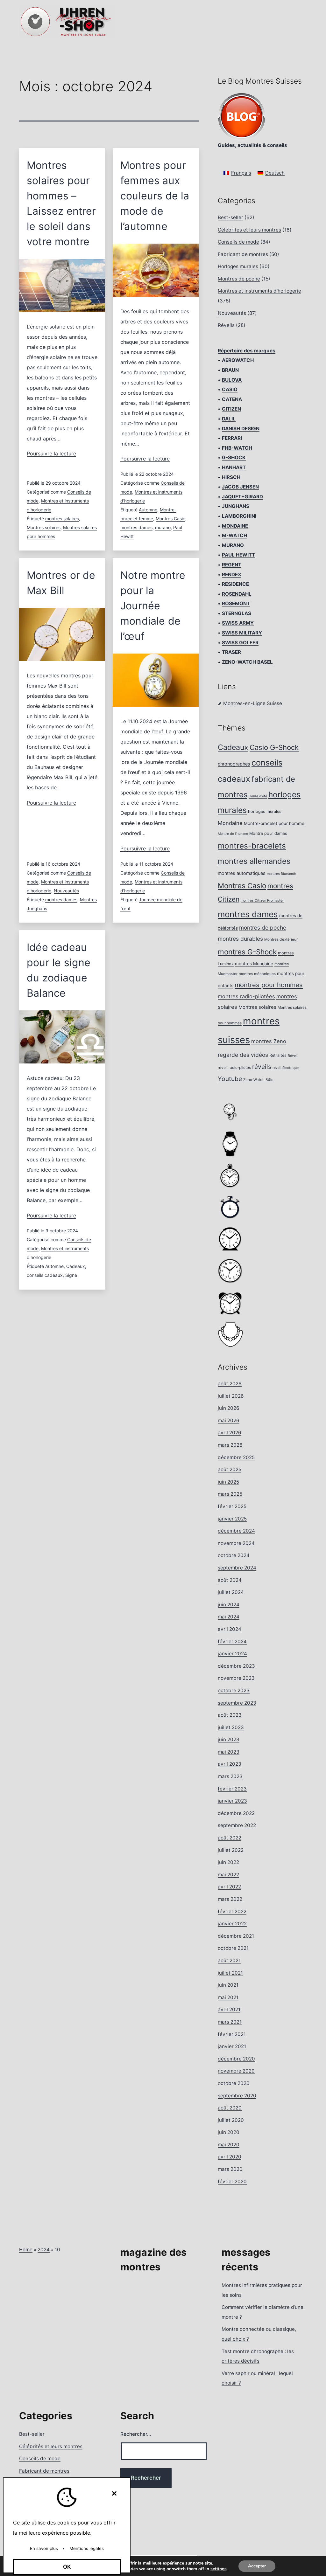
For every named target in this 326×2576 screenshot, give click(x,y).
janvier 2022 (232, 1924)
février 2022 (232, 1911)
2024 (44, 2250)
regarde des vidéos (243, 1055)
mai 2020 (229, 2145)
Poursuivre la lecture (51, 454)
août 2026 (230, 1384)
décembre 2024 (236, 1531)
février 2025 (232, 1506)
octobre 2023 (234, 1690)
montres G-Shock (247, 952)
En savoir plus (44, 2548)
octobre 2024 (234, 1555)
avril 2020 (230, 2157)
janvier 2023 (232, 1801)
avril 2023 (230, 1764)
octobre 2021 (233, 1948)
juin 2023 (229, 1739)
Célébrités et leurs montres (249, 230)
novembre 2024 (236, 1543)
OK (67, 2567)
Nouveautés (66, 891)
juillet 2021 (230, 1973)
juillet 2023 (231, 1727)
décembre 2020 (236, 2059)
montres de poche (263, 928)
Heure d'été (258, 796)
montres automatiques (242, 873)
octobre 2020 (234, 2083)
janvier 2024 (232, 1654)
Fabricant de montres (243, 254)
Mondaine (230, 823)
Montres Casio (170, 519)
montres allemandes (254, 861)
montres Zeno (269, 1041)
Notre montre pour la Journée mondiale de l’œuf (153, 606)
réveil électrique (286, 1068)
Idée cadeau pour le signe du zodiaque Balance (59, 970)
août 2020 (230, 2108)
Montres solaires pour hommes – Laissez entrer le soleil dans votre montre (61, 203)
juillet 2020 (231, 2120)
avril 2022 (229, 1887)
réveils (262, 1067)
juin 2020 (229, 2132)
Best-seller (230, 217)
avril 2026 (230, 1433)
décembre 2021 (236, 1936)
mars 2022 (230, 1899)
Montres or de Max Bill (61, 583)
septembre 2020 (237, 2096)
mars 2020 (230, 2169)
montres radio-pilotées (246, 996)
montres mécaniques (257, 974)
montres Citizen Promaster (262, 900)
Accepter (257, 2566)
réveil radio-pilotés (234, 1068)
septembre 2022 (237, 1825)
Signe (71, 1275)
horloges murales (265, 811)
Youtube (230, 1079)
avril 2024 (230, 1629)
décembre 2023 (236, 1666)
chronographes (234, 764)
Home (26, 2250)
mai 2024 (229, 1617)
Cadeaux (76, 1266)
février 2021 (232, 2034)
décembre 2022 (236, 1813)
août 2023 (230, 1715)
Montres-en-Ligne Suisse (253, 703)
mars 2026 (230, 1445)
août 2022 (230, 1838)
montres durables (240, 939)
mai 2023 (229, 1752)
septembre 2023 (237, 1703)
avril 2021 (229, 2009)
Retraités (278, 1055)
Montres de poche (239, 279)
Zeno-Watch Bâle (258, 1080)
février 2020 (232, 2181)
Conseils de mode (238, 242)
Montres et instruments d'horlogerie (259, 291)
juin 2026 (229, 1408)
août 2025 (230, 1469)
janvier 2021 (232, 2046)
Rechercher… (136, 2434)
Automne (148, 510)
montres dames (136, 527)
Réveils (226, 325)
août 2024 (230, 1580)
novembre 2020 (236, 2071)
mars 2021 (230, 2022)
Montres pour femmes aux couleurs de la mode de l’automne (155, 196)
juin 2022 (228, 1862)
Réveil (293, 1056)
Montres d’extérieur (281, 939)
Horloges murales (238, 266)
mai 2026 (229, 1420)
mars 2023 (230, 1776)
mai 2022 (228, 1875)
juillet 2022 (231, 1850)
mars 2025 (230, 1494)
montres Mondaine (254, 964)
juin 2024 (229, 1605)
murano (163, 527)
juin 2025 (228, 1482)
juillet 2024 (231, 1592)
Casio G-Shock (274, 747)
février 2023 (232, 1789)
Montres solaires (44, 527)
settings (219, 2569)
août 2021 (229, 1960)
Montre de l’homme (233, 834)
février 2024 (232, 1641)
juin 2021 (228, 1985)
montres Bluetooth (281, 874)
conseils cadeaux (45, 1275)
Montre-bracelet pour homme (274, 823)
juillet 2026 (231, 1396)
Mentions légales (87, 2548)
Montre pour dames (268, 833)
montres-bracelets (252, 846)
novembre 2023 (236, 1678)
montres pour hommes (269, 985)
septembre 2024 (237, 1568)
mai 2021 (228, 1997)
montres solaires (62, 519)
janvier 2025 (232, 1519)
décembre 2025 (236, 1457)
